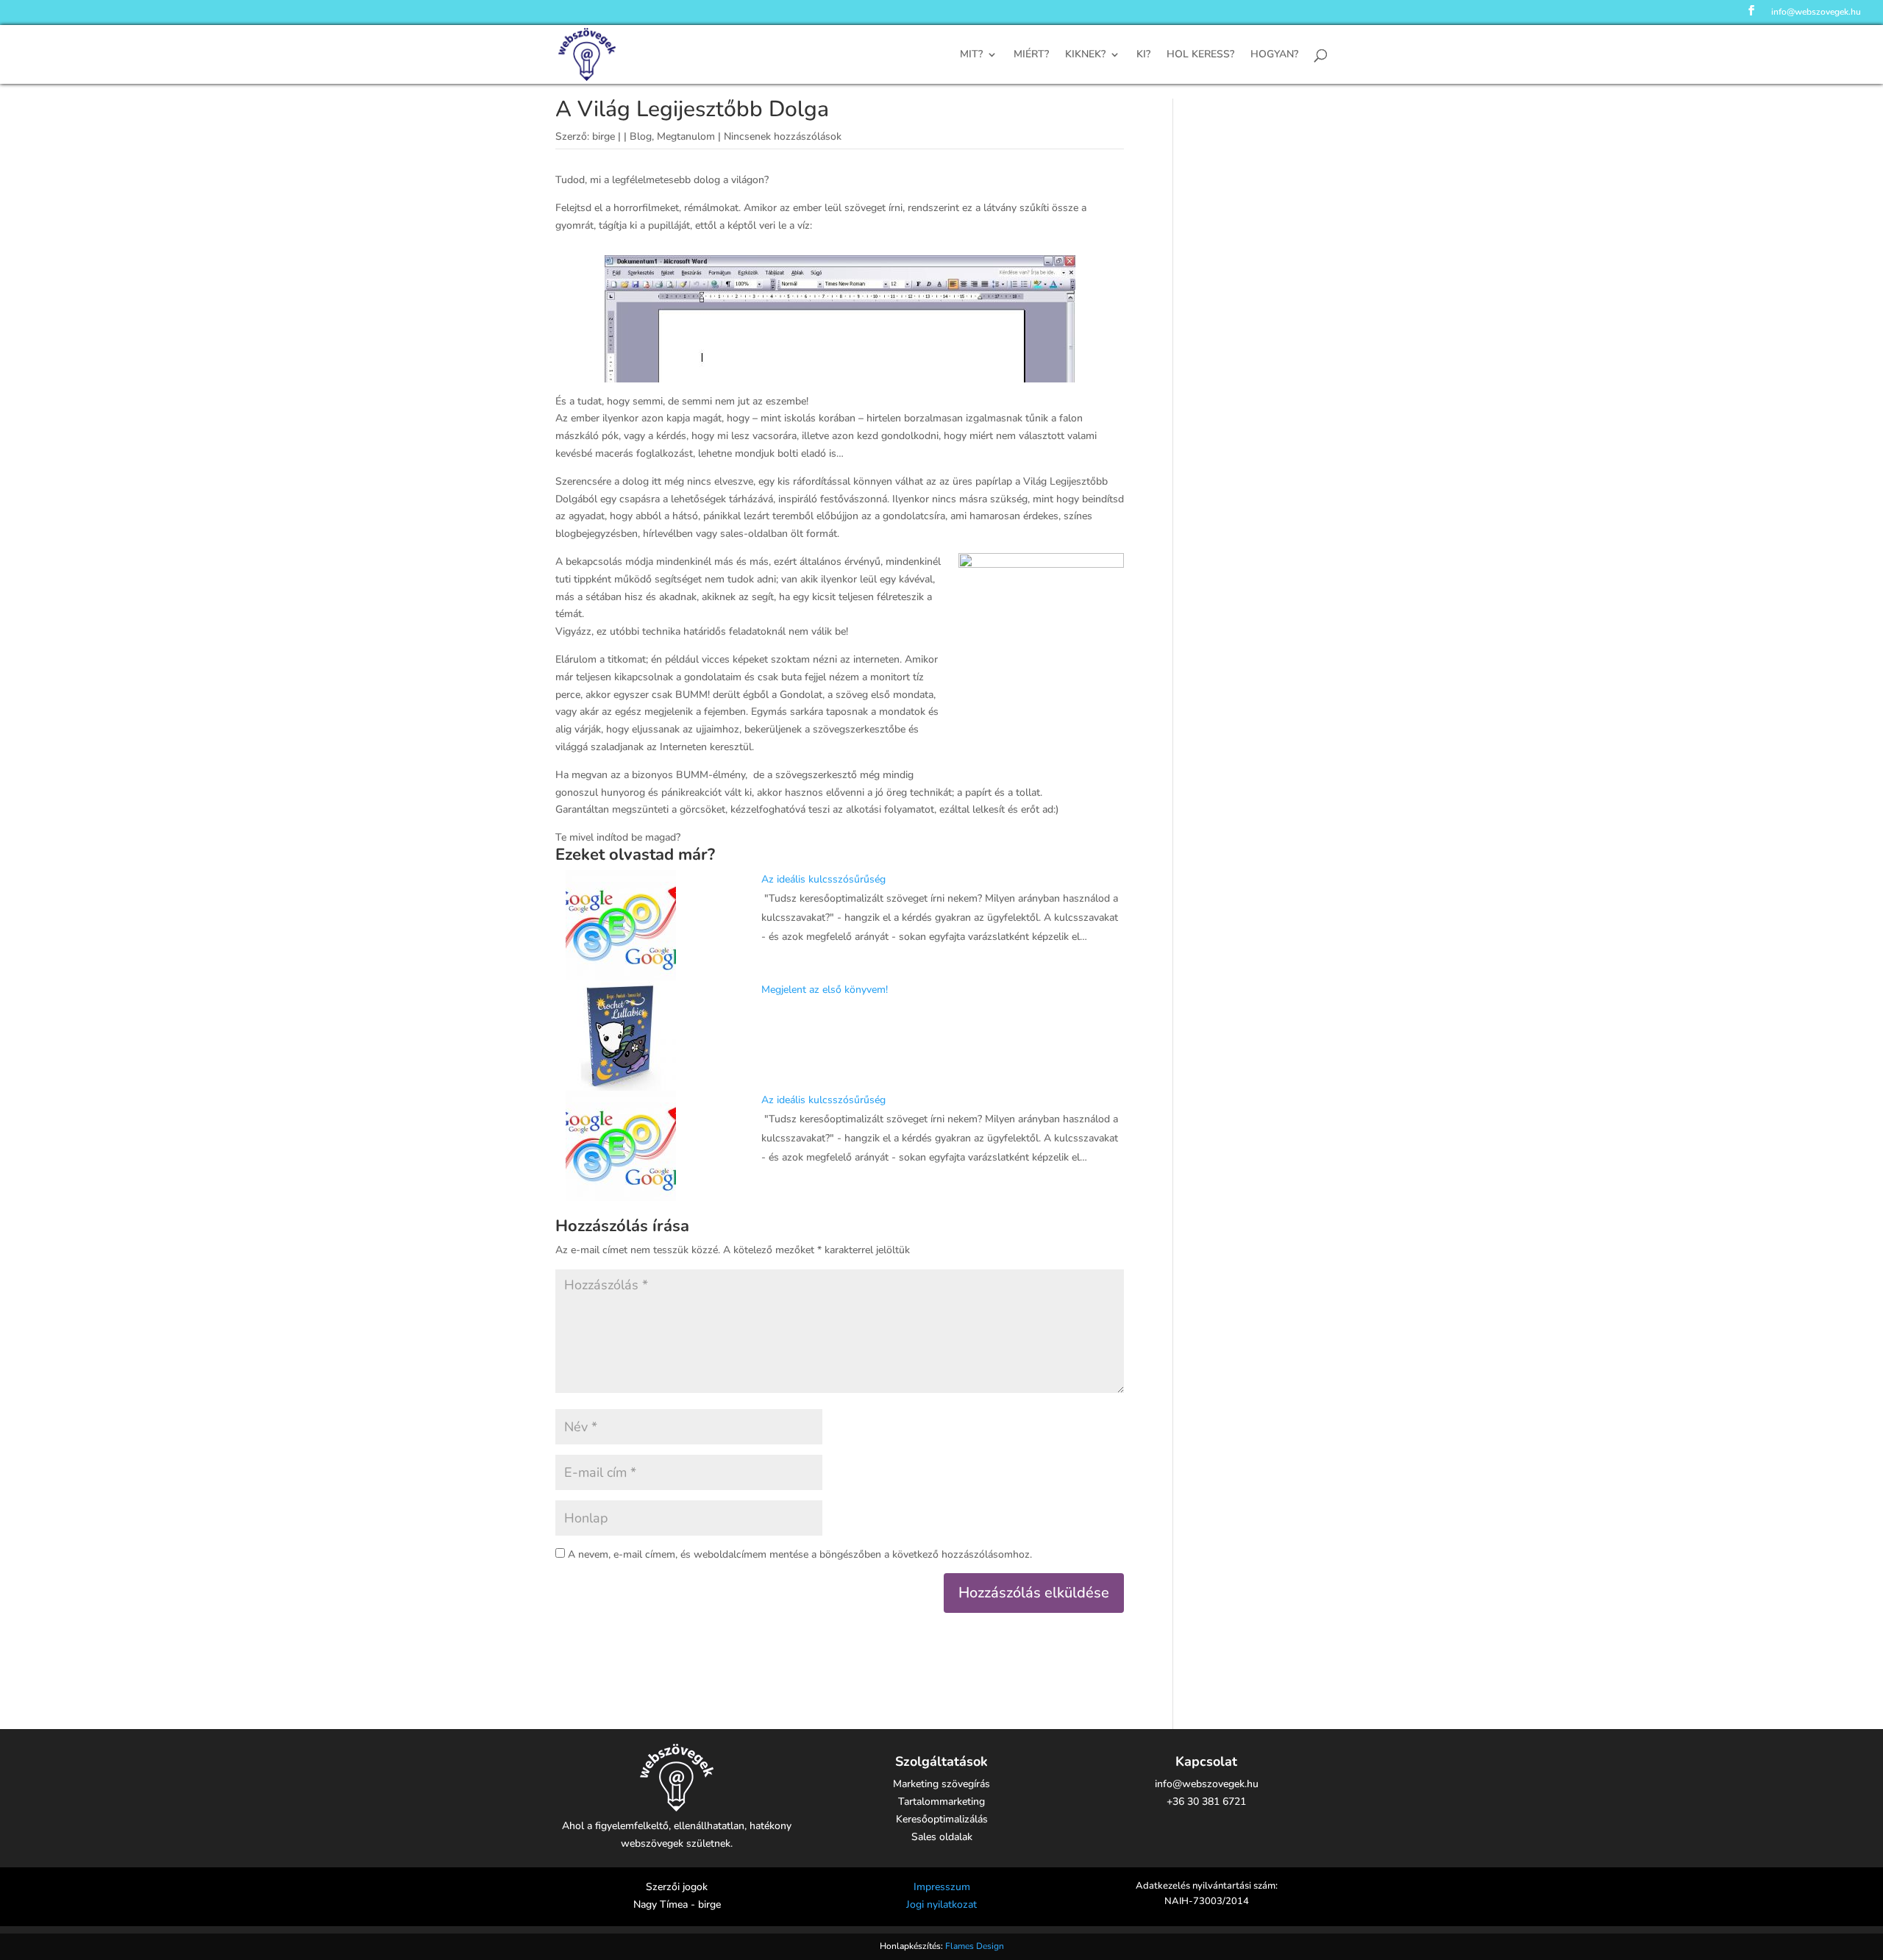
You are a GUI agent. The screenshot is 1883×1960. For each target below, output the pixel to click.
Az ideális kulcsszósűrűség (823, 879)
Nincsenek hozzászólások (783, 136)
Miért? (1031, 55)
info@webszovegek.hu (1816, 13)
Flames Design (975, 1946)
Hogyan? (1274, 55)
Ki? (1143, 55)
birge (604, 136)
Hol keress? (1200, 55)
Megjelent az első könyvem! (825, 990)
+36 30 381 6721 (1206, 1802)
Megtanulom (686, 136)
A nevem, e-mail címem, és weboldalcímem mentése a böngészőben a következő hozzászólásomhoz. (800, 1554)
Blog (641, 136)
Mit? (971, 55)
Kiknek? (1085, 55)
